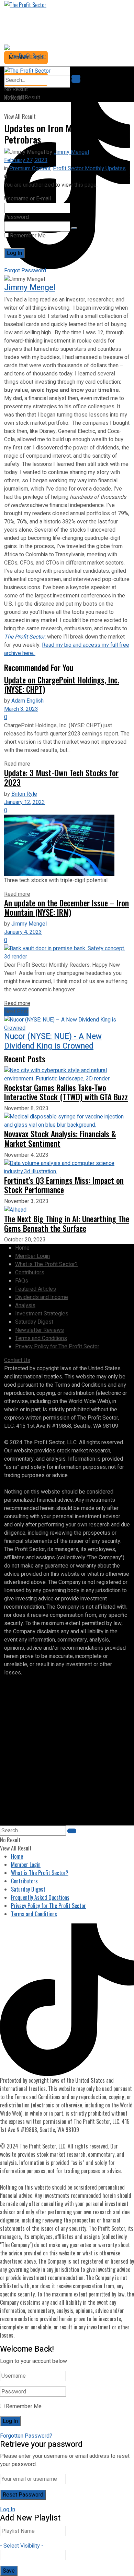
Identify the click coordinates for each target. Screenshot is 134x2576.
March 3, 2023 (21, 709)
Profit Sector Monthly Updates (89, 169)
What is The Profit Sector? (46, 1264)
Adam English (27, 701)
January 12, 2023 (25, 802)
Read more (17, 764)
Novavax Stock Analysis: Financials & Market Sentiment (60, 1138)
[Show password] (74, 228)
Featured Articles (36, 1289)
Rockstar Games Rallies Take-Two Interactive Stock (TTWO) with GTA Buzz (66, 1092)
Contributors (30, 1273)
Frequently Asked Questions (40, 1897)
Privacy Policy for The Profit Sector (57, 1347)
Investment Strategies (42, 1314)
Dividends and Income (42, 1297)
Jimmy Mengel (71, 152)
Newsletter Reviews (40, 1330)
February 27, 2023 (26, 160)
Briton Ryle (24, 794)
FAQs (22, 1281)
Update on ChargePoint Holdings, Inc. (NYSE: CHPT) (62, 685)
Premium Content (30, 169)
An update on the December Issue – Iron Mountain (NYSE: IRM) (66, 908)
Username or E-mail (27, 199)
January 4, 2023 (23, 932)
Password (16, 217)
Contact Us (17, 1360)
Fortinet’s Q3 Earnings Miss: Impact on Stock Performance (64, 1185)
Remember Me (27, 236)
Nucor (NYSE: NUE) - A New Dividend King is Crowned (53, 1041)
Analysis (25, 1305)
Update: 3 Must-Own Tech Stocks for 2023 (61, 777)
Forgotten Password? (26, 2436)
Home (22, 1248)
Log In (8, 2510)
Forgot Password (25, 271)
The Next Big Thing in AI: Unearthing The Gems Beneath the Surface (67, 1223)
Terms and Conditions (41, 1338)
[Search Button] (76, 80)
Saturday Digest (34, 1322)
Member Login (32, 1256)
